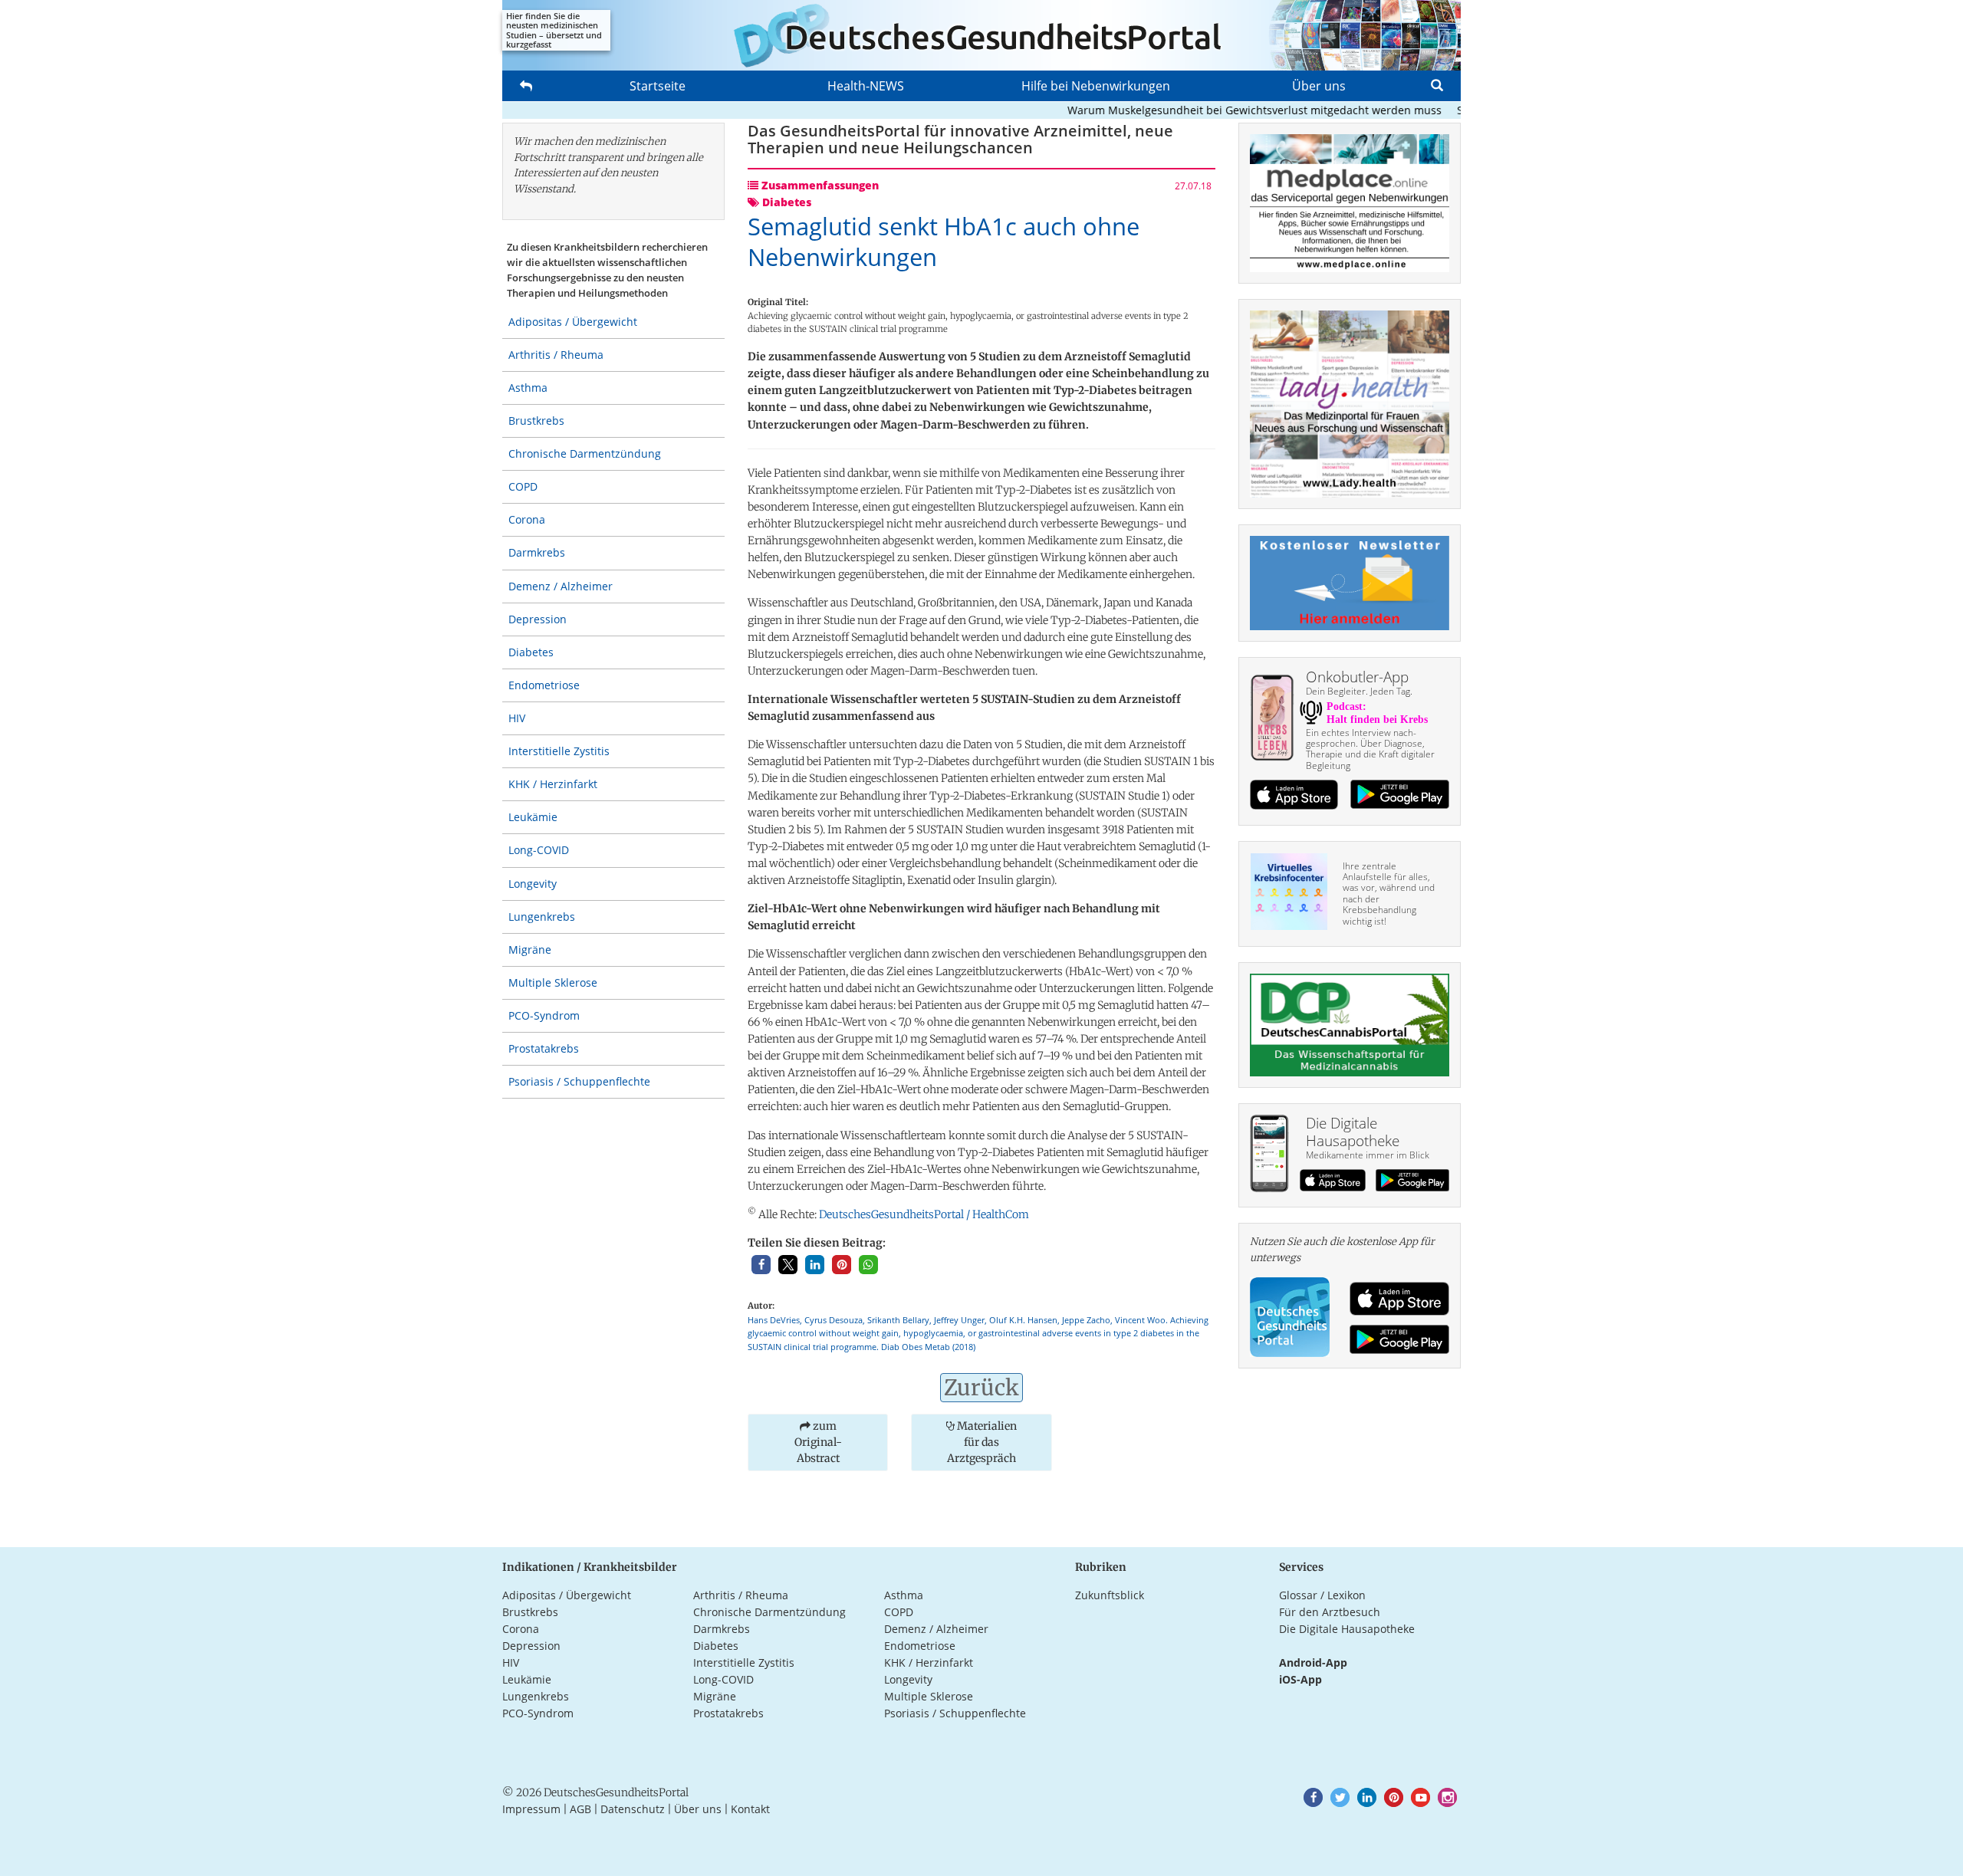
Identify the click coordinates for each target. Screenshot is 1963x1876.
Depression (538, 619)
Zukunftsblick (1110, 1595)
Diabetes (531, 652)
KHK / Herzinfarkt (553, 784)
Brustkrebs (536, 421)
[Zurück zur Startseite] (981, 35)
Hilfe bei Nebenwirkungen (1096, 86)
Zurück (981, 1388)
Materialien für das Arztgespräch (982, 1442)
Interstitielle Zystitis (559, 751)
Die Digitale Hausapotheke (1347, 1629)
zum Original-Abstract (818, 1442)
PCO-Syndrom (544, 1015)
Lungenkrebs (542, 917)
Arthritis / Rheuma (556, 355)
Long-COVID (539, 850)
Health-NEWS (866, 86)
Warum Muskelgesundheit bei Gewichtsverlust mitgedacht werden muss (1218, 110)
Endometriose (544, 685)
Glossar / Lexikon (1322, 1595)
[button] (761, 1265)
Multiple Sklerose (553, 982)
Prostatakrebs (544, 1048)
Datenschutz (633, 1809)
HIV (517, 718)
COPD (523, 486)
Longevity (533, 884)
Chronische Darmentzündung (585, 453)
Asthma (528, 388)
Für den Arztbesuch (1330, 1612)
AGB (580, 1809)
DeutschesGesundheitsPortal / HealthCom (924, 1214)
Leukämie (533, 817)
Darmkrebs (537, 552)
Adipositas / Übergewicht (573, 322)
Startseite (658, 86)
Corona (527, 519)
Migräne (530, 949)
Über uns (1319, 86)
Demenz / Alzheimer (561, 586)
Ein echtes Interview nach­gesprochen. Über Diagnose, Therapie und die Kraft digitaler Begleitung (1370, 749)
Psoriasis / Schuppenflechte (579, 1081)
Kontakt (750, 1809)
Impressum (531, 1809)
